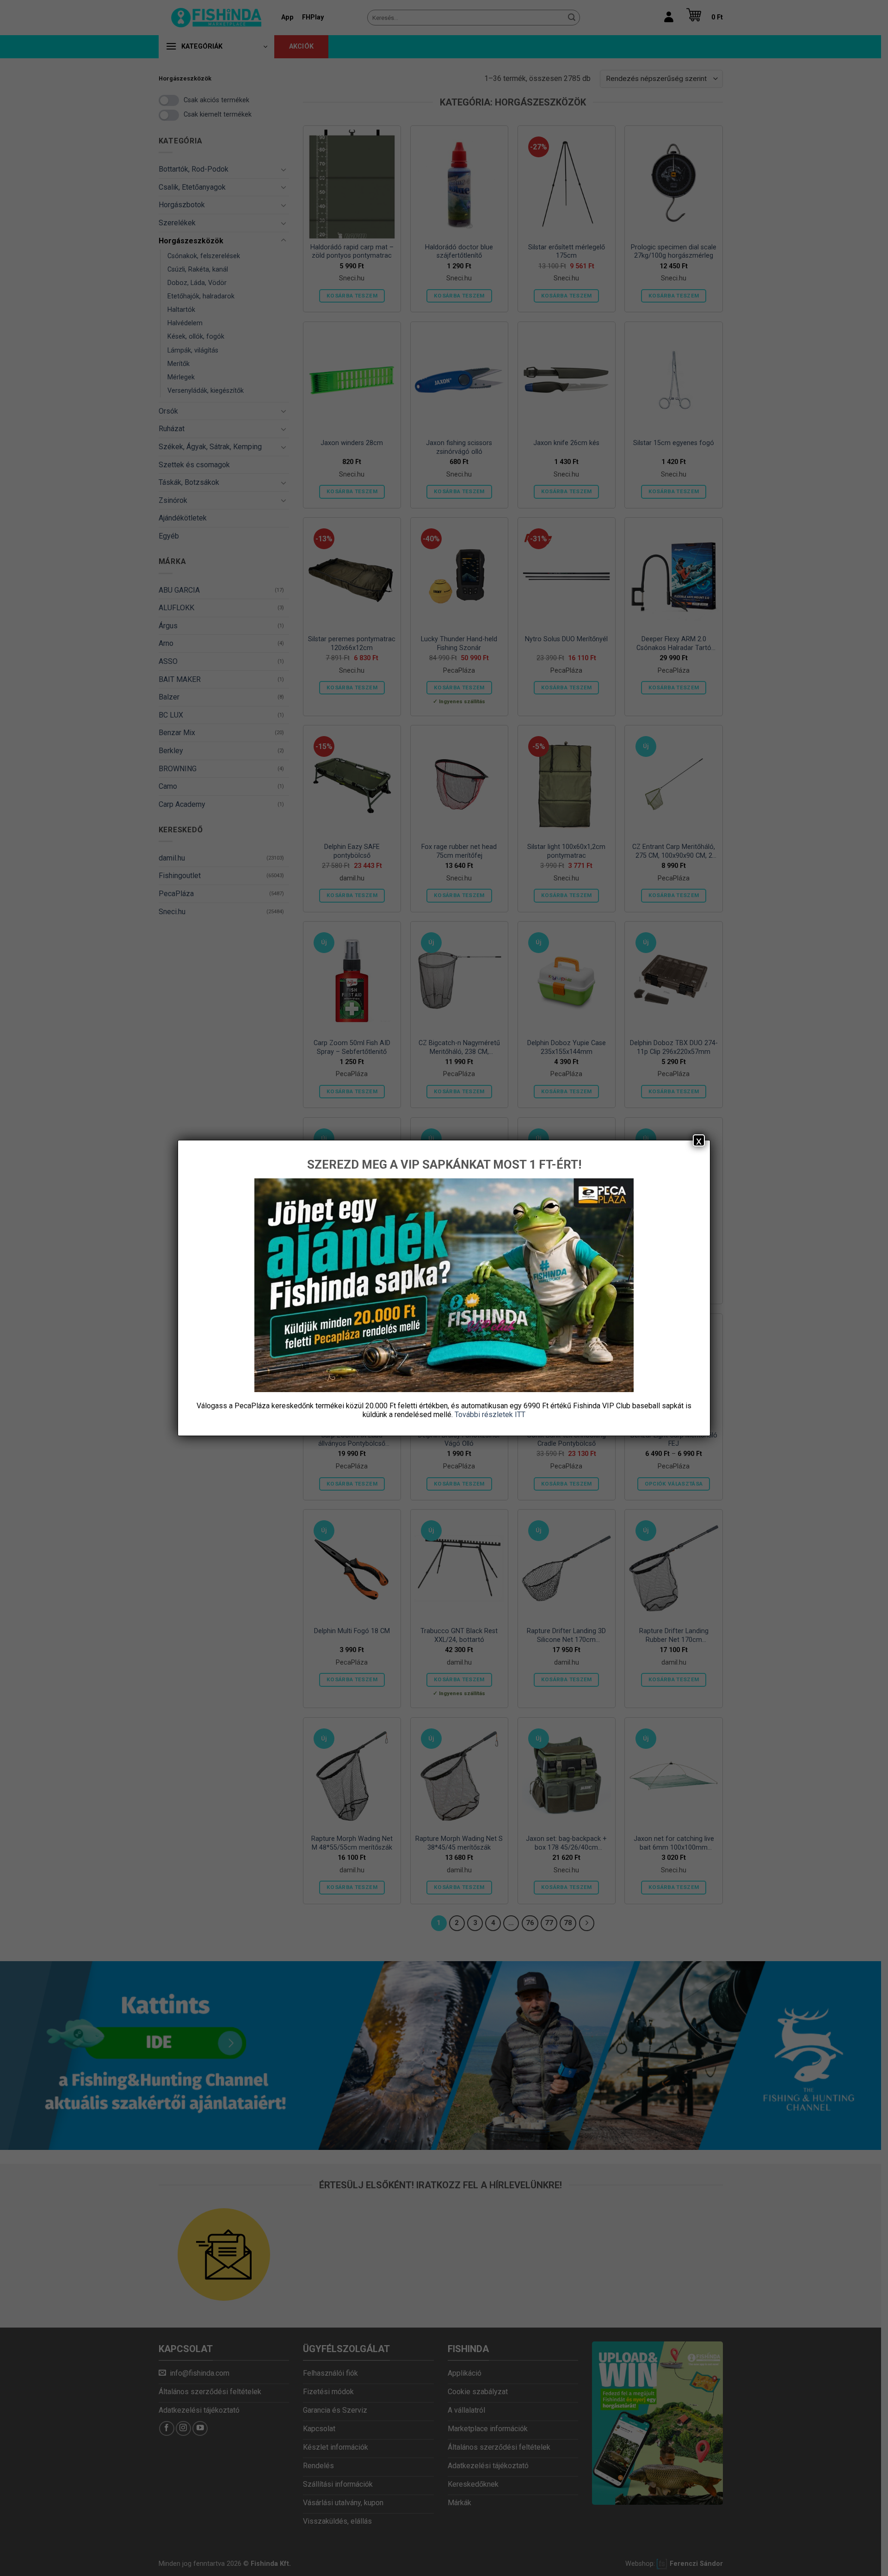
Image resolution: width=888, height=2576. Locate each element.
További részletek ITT (490, 1415)
